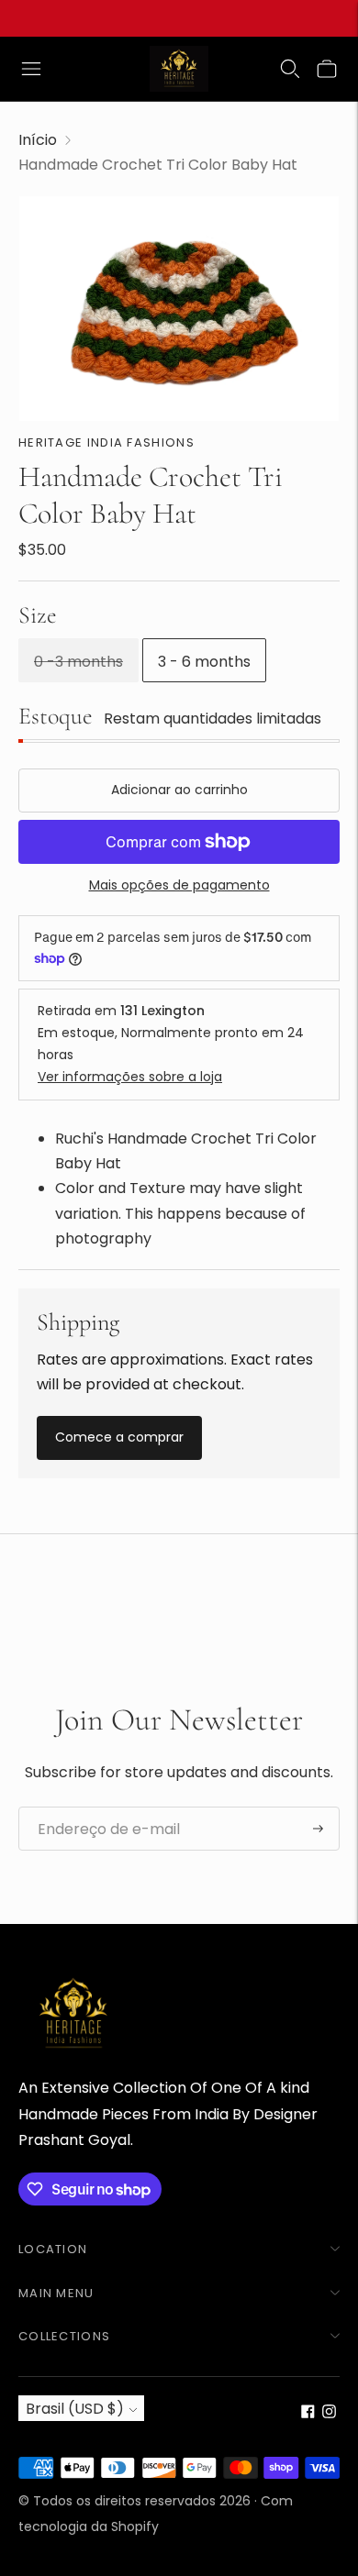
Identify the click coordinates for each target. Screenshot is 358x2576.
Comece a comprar (119, 1437)
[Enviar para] (318, 1829)
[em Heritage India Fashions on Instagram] (329, 2413)
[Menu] (31, 69)
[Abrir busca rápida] (290, 69)
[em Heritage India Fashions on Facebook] (308, 2413)
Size (38, 615)
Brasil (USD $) (75, 2409)
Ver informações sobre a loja (130, 1077)
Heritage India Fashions (106, 442)
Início (38, 140)
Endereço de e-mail (101, 1808)
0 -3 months (78, 662)
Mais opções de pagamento (179, 885)
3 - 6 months (204, 662)
